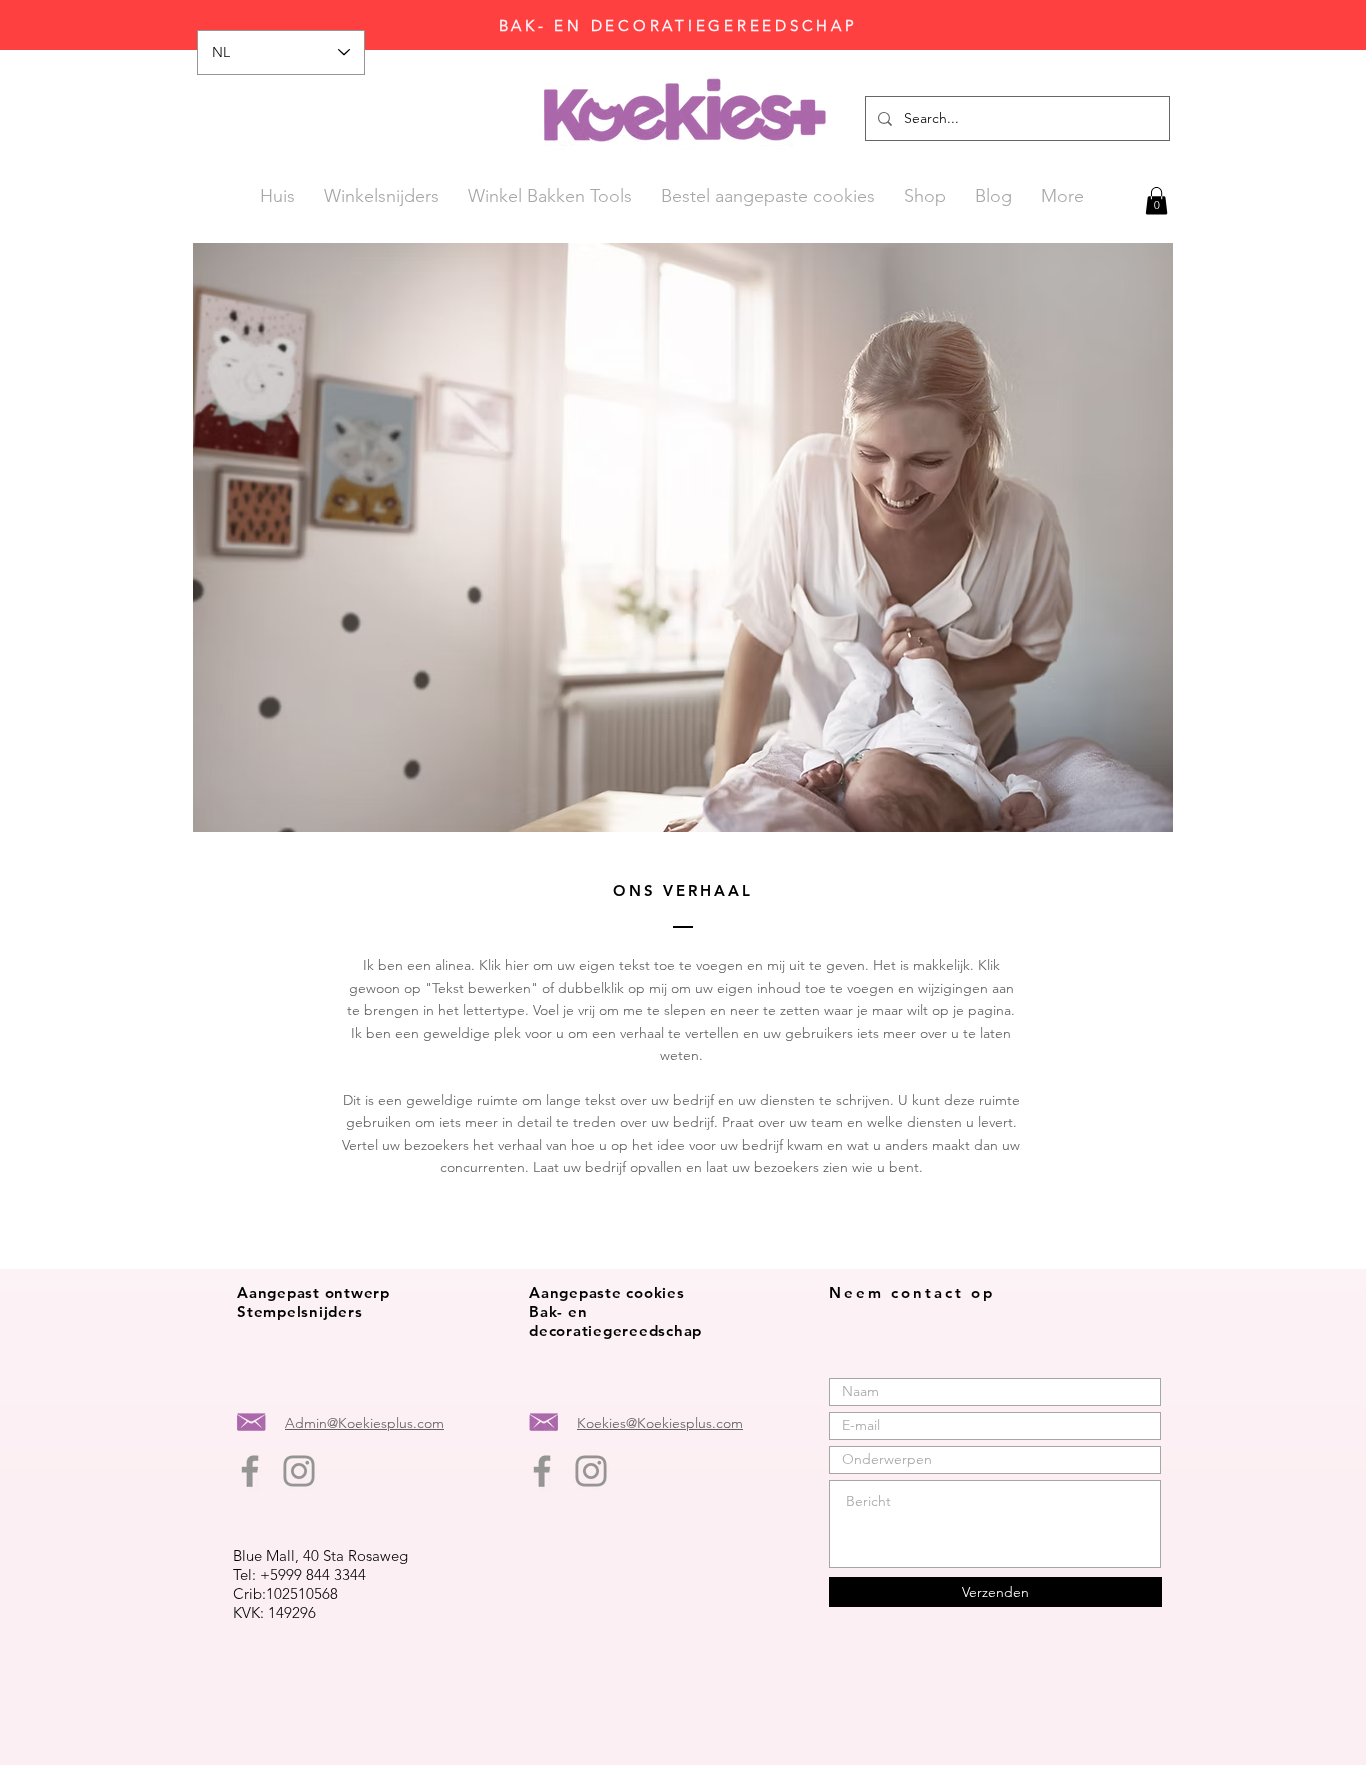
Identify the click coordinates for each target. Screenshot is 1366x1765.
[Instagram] (299, 1471)
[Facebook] (250, 1471)
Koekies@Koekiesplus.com (660, 1423)
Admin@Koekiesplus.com (364, 1423)
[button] (1156, 200)
